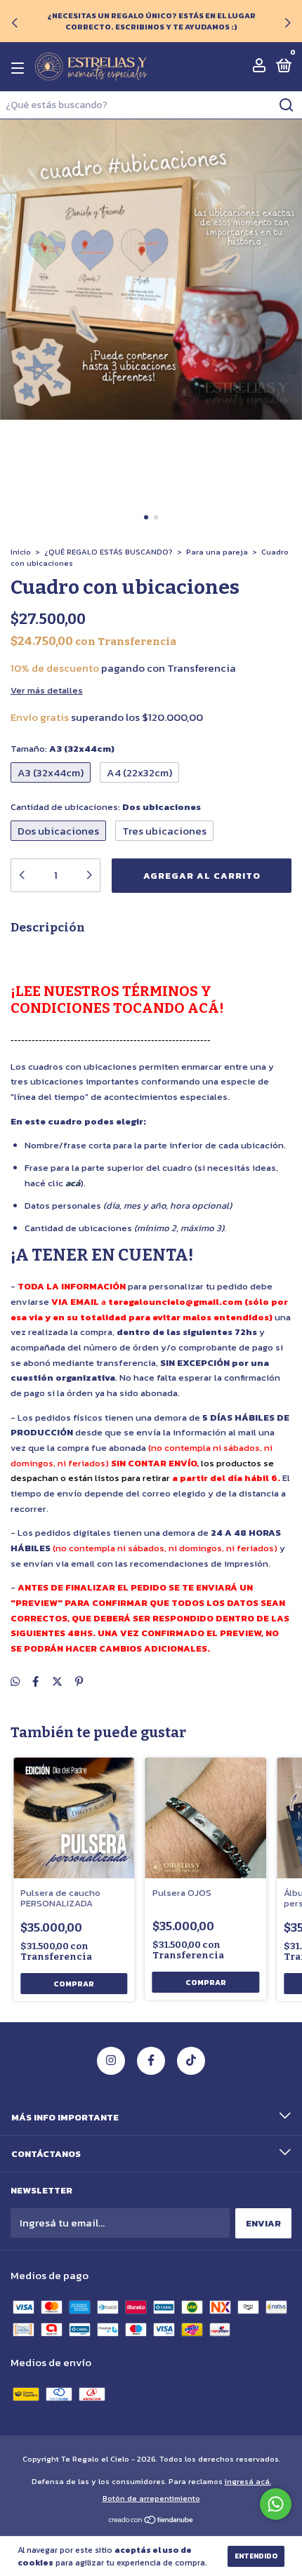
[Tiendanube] (151, 2521)
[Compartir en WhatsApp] (15, 1681)
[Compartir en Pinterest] (79, 1681)
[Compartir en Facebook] (35, 1681)
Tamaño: (63, 749)
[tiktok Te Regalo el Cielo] (191, 2061)
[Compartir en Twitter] (57, 1681)
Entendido (256, 2556)
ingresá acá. (248, 2481)
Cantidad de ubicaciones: (106, 807)
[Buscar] (285, 105)
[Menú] (20, 68)
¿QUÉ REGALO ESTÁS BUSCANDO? (109, 552)
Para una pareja (217, 552)
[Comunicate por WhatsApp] (276, 2504)
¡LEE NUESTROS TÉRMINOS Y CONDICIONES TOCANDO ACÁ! (117, 1000)
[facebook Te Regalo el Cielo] (151, 2061)
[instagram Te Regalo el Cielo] (111, 2061)
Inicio (21, 552)
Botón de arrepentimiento (151, 2498)
